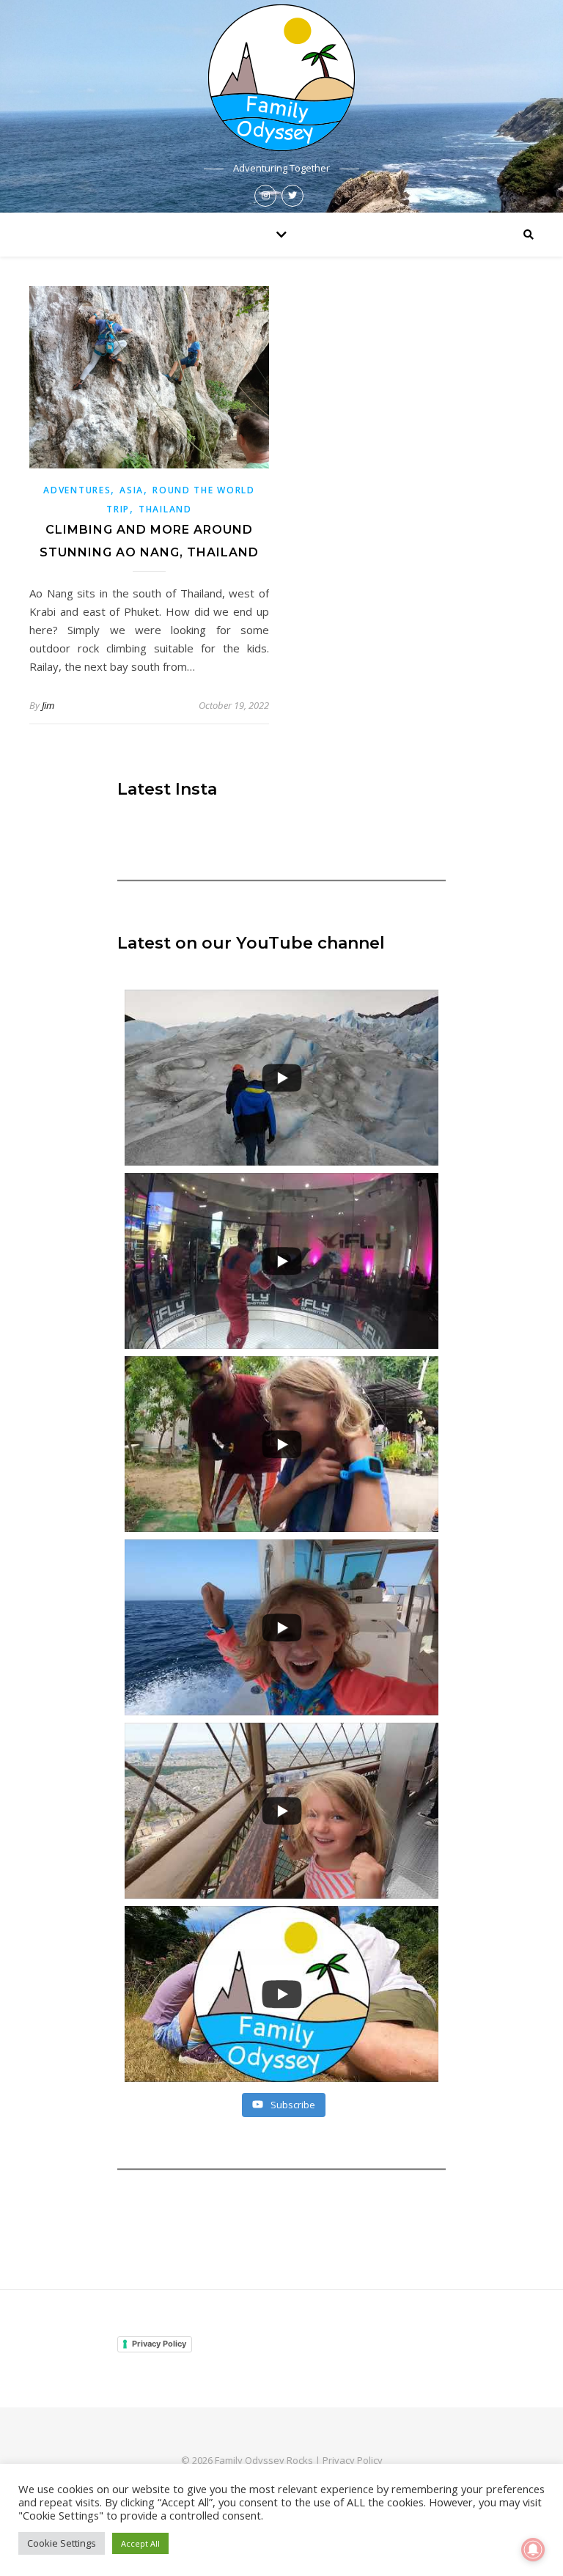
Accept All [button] (140, 2543)
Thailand (165, 509)
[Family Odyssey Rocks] (281, 78)
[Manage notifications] (533, 2550)
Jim (48, 705)
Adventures (77, 490)
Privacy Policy (159, 2344)
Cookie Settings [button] (62, 2543)
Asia (132, 490)
